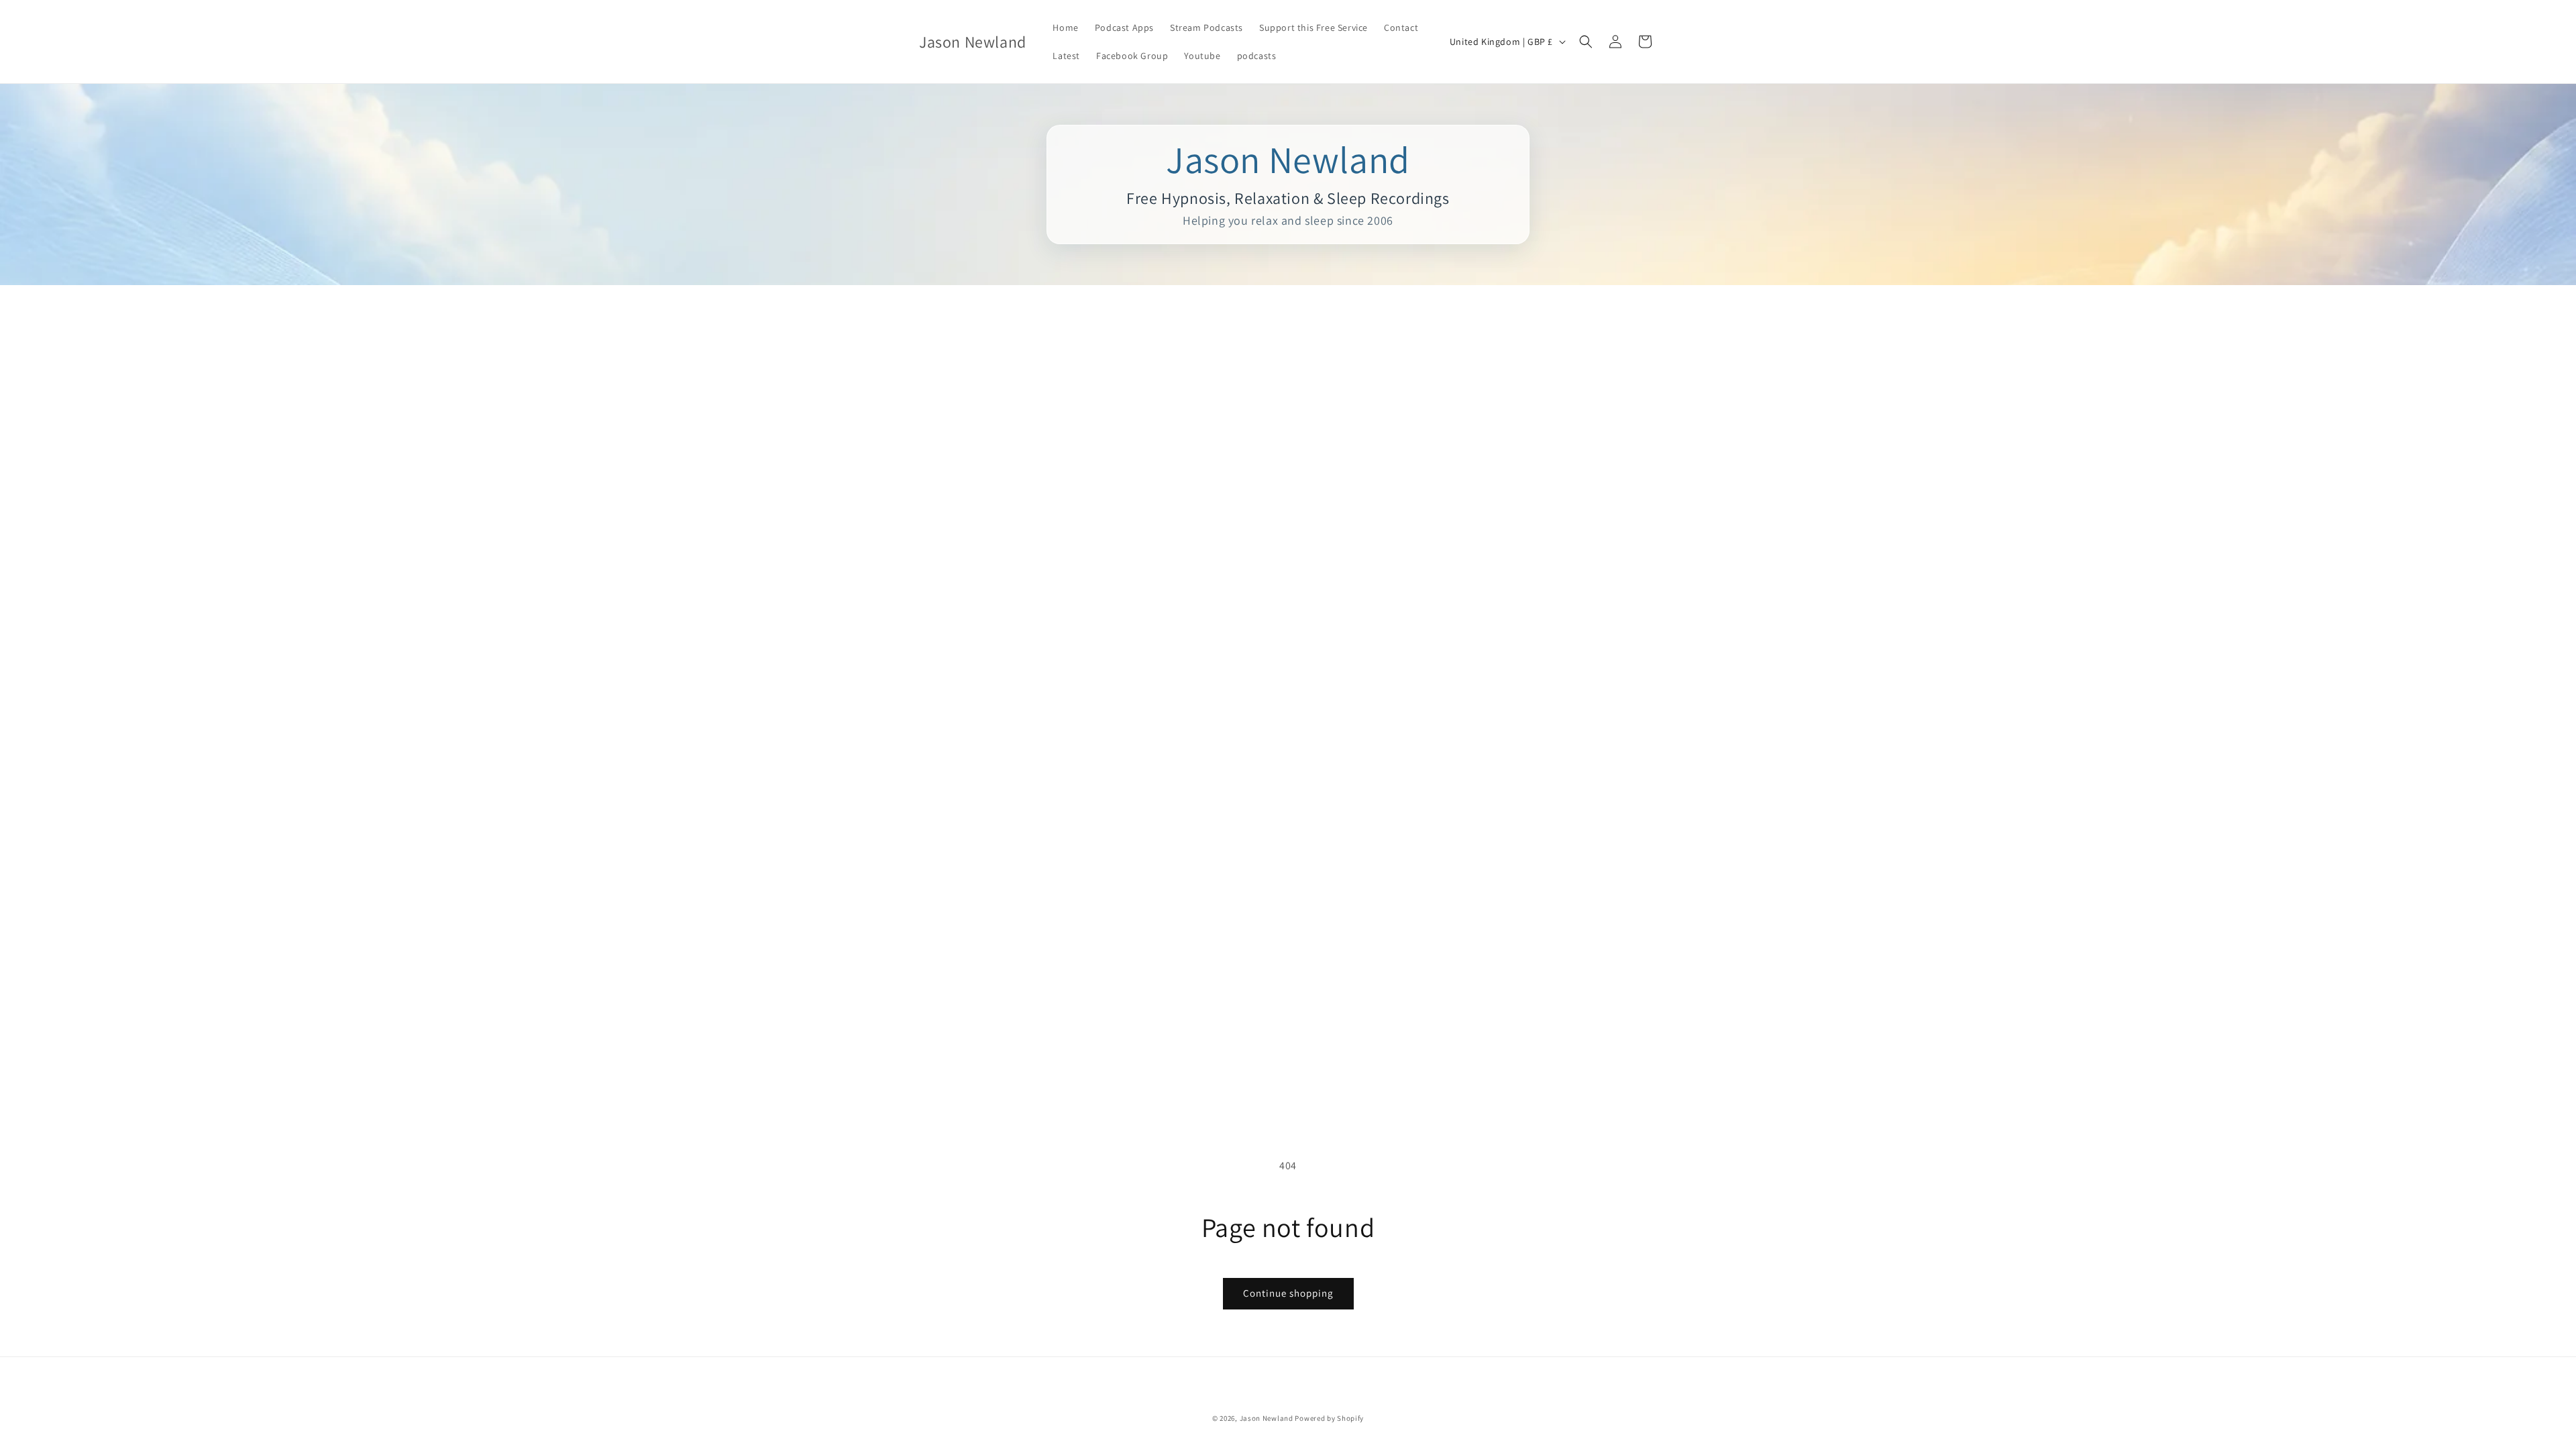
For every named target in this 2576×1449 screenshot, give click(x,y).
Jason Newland (1267, 1418)
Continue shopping (1288, 1293)
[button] (1586, 42)
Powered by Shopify (1329, 1418)
